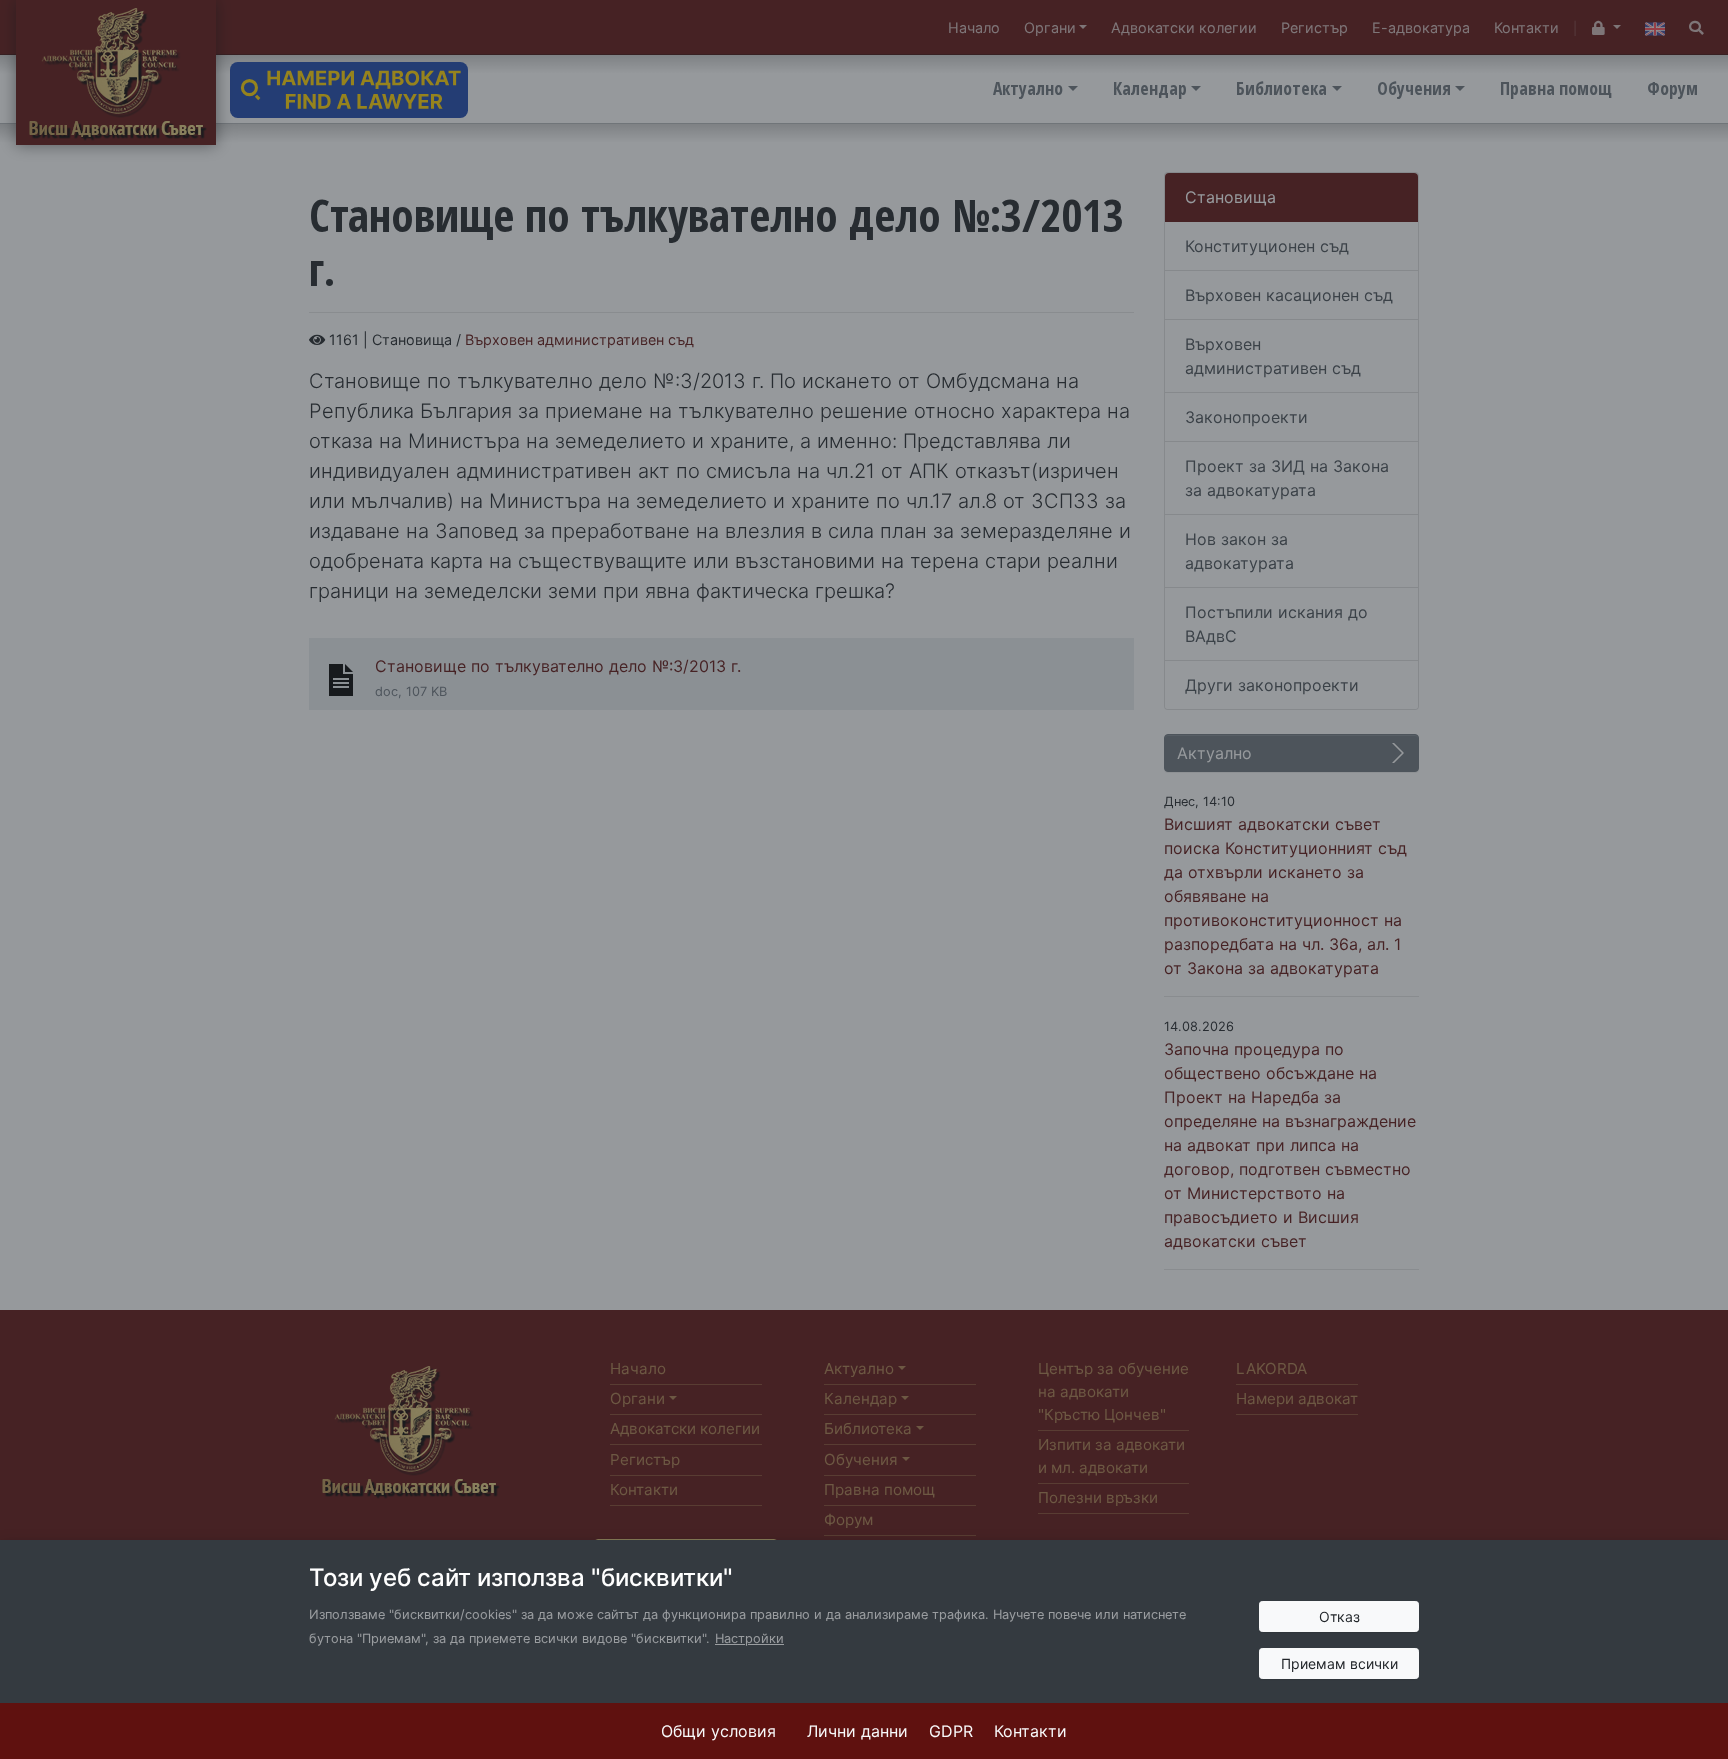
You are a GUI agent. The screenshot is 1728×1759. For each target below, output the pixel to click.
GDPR (951, 1731)
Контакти (1030, 1731)
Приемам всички (1339, 1663)
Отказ (1339, 1616)
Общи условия (718, 1731)
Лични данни (857, 1731)
